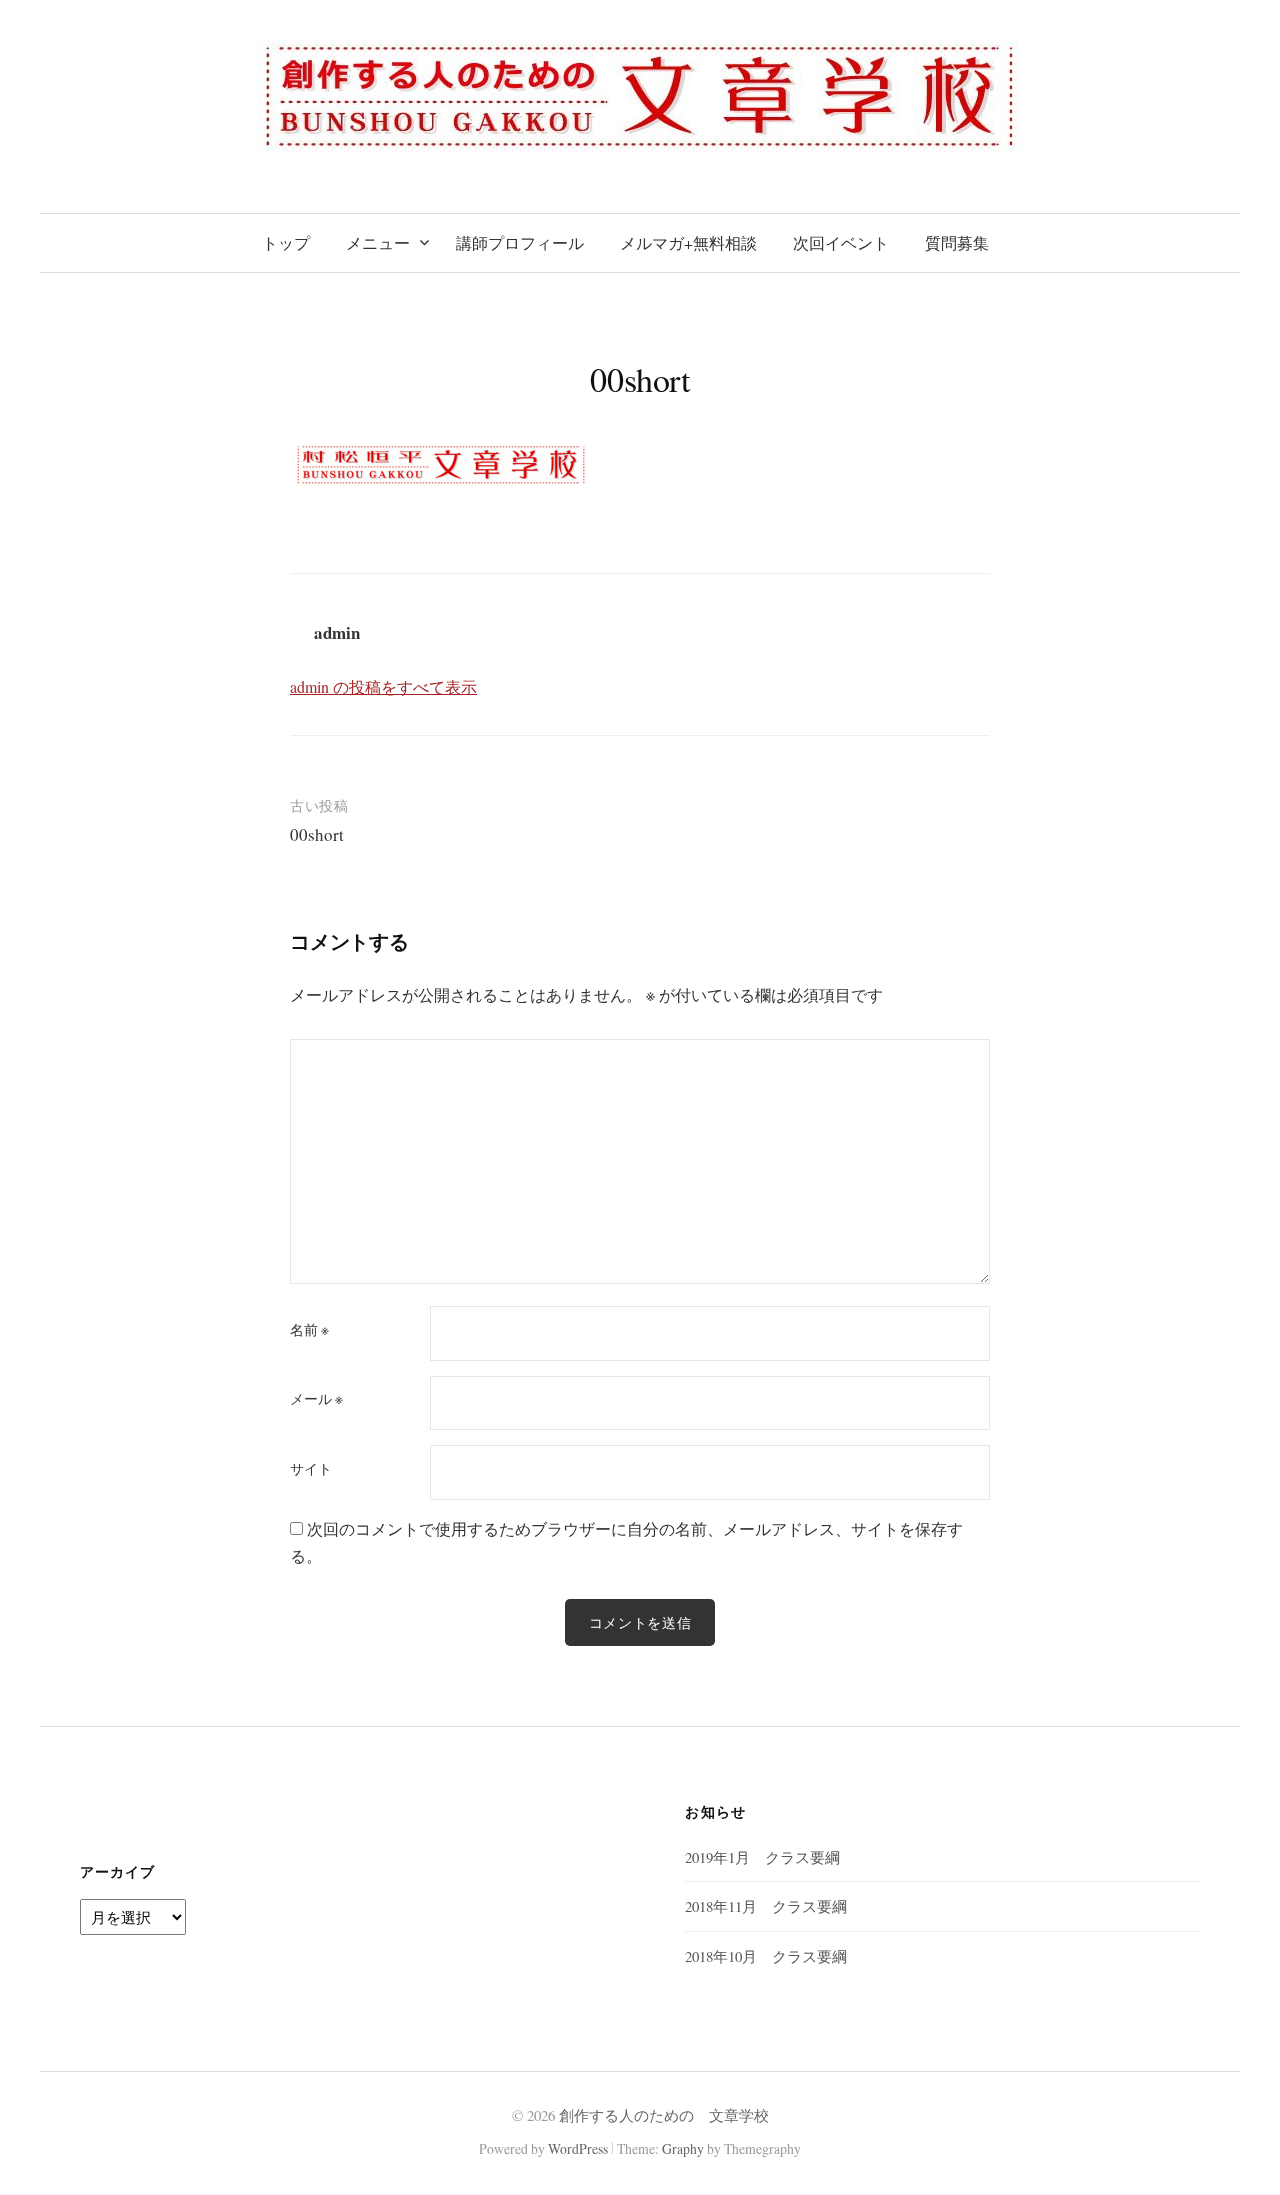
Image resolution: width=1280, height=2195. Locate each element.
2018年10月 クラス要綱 (766, 1956)
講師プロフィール (520, 242)
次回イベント (841, 242)
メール (316, 1399)
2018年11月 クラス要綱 (766, 1906)
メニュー (378, 242)
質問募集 (957, 242)
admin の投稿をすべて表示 (383, 686)
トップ (286, 242)
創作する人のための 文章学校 (664, 2115)
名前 (309, 1330)
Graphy (683, 2148)
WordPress (578, 2148)
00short (317, 834)
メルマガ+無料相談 (688, 242)
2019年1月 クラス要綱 (762, 1857)
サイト (311, 1469)
